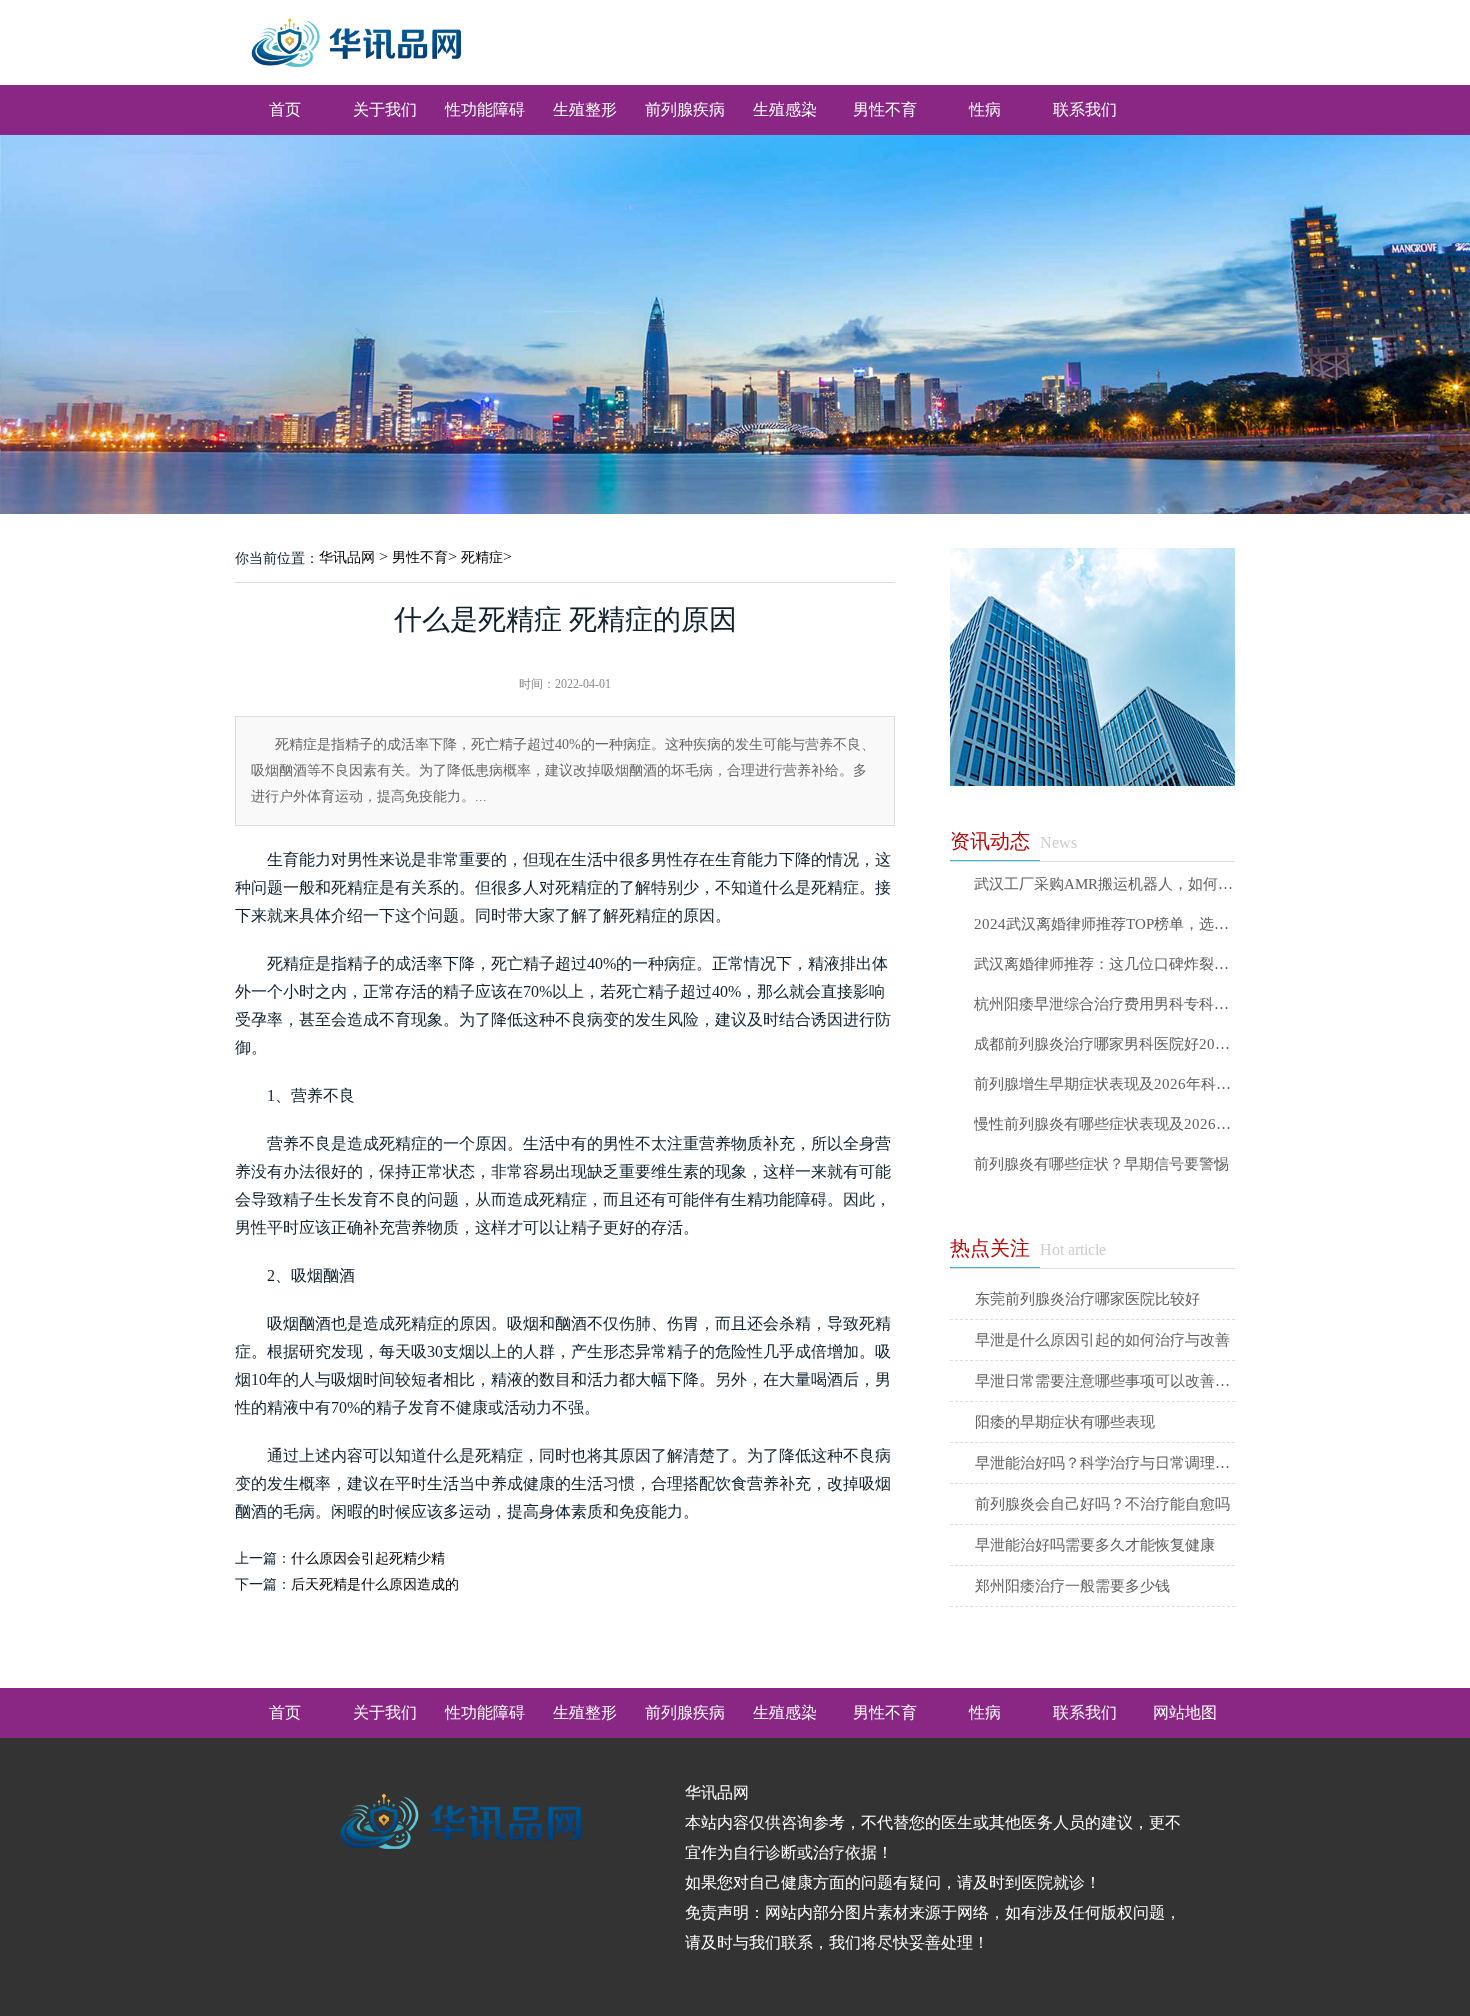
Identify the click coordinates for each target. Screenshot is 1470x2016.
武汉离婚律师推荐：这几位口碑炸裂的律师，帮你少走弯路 (1104, 964)
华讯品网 (347, 557)
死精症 (482, 557)
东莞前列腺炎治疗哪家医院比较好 (1087, 1299)
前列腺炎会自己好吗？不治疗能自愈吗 (1102, 1504)
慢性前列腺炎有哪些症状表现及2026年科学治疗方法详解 (1104, 1124)
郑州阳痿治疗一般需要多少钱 (1072, 1586)
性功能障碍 (485, 109)
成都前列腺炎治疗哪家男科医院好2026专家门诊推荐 (1104, 1044)
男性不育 (885, 109)
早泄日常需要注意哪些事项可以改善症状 (1105, 1381)
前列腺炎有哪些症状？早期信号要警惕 (1101, 1164)
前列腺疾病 (685, 109)
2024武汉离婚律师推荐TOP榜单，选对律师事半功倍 (1104, 924)
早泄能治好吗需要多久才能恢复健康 (1095, 1545)
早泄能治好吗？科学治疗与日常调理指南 (1105, 1463)
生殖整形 (585, 109)
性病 (985, 109)
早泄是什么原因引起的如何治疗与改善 (1102, 1340)
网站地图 (1185, 1712)
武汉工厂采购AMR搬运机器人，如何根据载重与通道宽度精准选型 (1104, 884)
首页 (285, 109)
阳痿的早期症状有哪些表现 (1065, 1422)
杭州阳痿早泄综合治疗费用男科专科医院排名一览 (1104, 1004)
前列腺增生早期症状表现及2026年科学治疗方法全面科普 (1104, 1084)
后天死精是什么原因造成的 (375, 1584)
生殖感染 (785, 109)
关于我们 (385, 109)
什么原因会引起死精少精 (368, 1558)
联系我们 (1085, 109)
